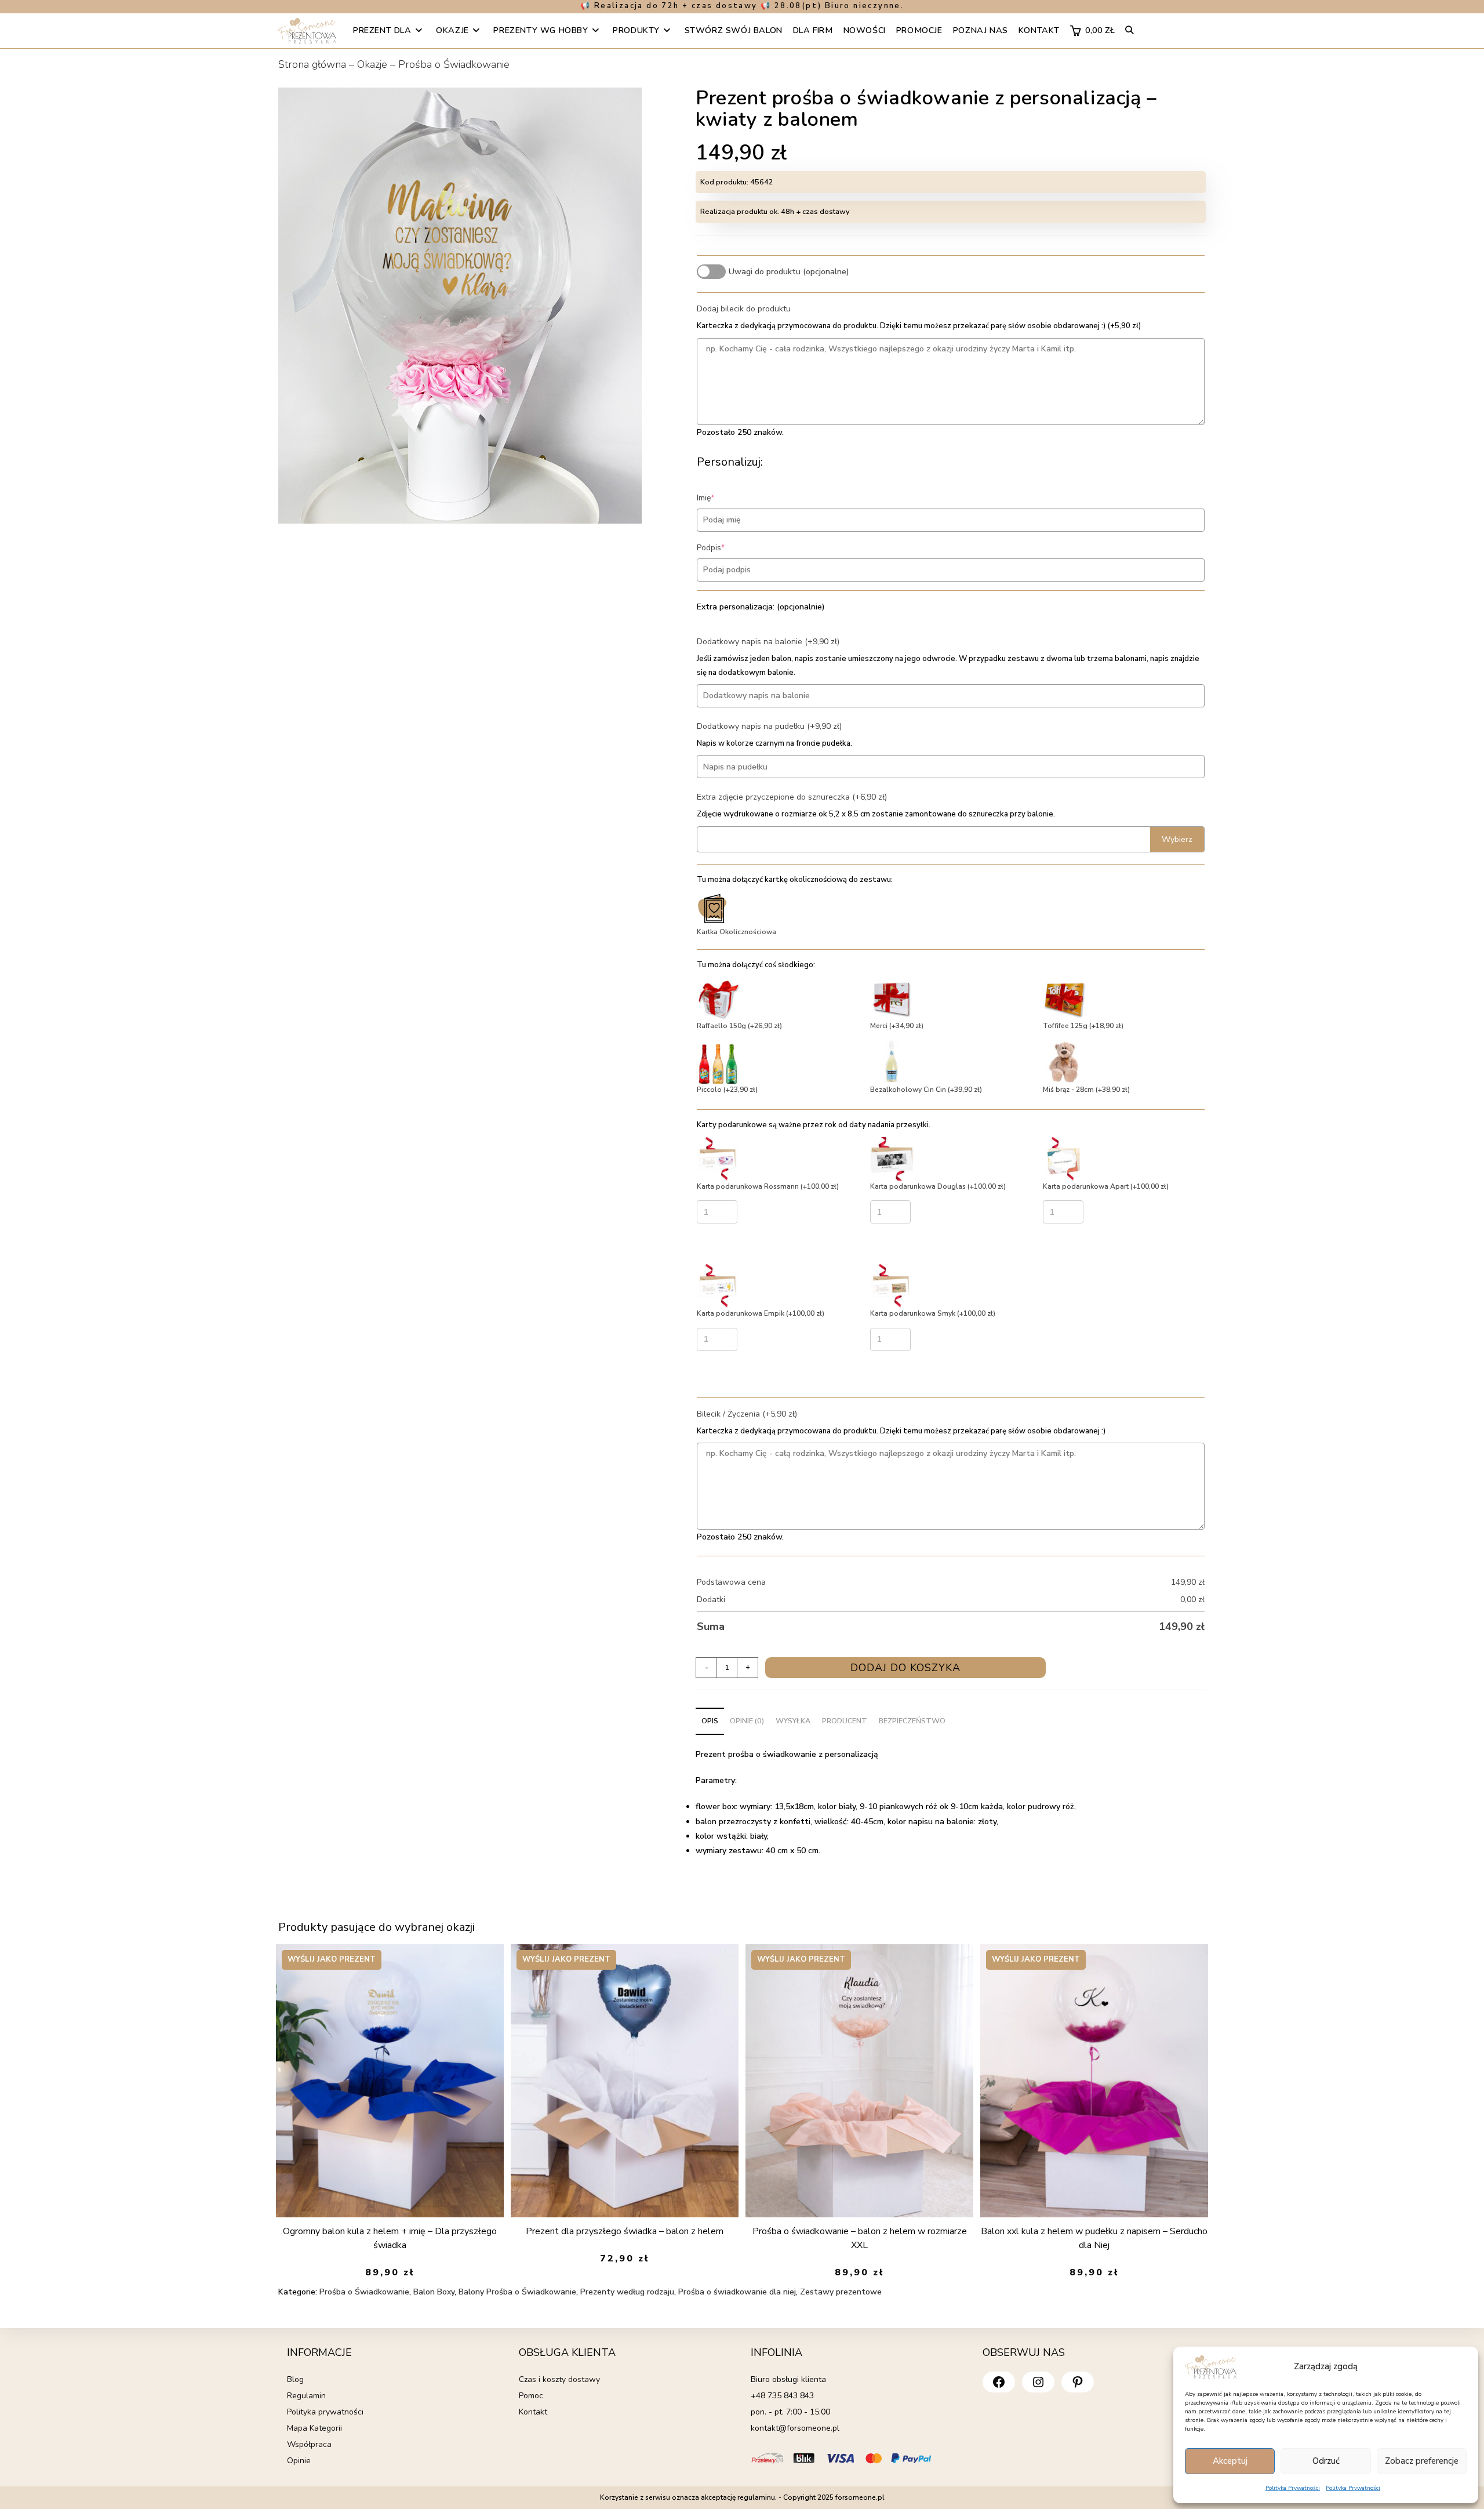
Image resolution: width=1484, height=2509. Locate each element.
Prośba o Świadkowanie (454, 64)
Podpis (728, 548)
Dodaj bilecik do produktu (744, 309)
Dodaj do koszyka (905, 1668)
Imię (723, 498)
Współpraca (309, 2444)
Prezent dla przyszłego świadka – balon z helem (625, 2231)
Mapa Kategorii (314, 2428)
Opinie (299, 2461)
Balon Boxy (434, 2292)
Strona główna (312, 64)
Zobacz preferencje (1422, 2461)
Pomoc (531, 2396)
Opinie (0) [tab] (747, 1721)
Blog (295, 2379)
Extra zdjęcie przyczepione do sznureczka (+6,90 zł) (792, 797)
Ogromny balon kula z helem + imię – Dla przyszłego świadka (390, 2238)
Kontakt (533, 2412)
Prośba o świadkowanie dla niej (737, 2292)
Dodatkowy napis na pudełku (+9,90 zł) (769, 726)
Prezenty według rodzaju (627, 2292)
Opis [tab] (710, 1721)
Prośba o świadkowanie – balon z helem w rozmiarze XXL (860, 2238)
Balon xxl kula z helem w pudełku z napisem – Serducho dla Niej (1094, 2238)
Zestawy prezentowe (841, 2292)
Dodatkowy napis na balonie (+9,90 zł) (768, 642)
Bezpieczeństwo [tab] (912, 1721)
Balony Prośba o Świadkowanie (517, 2292)
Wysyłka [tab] (793, 1721)
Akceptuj (1230, 2461)
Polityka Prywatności (1293, 2488)
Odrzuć (1326, 2461)
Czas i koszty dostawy (559, 2379)
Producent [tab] (845, 1721)
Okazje (372, 64)
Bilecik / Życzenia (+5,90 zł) (747, 1414)
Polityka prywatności (325, 2412)
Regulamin (306, 2396)
